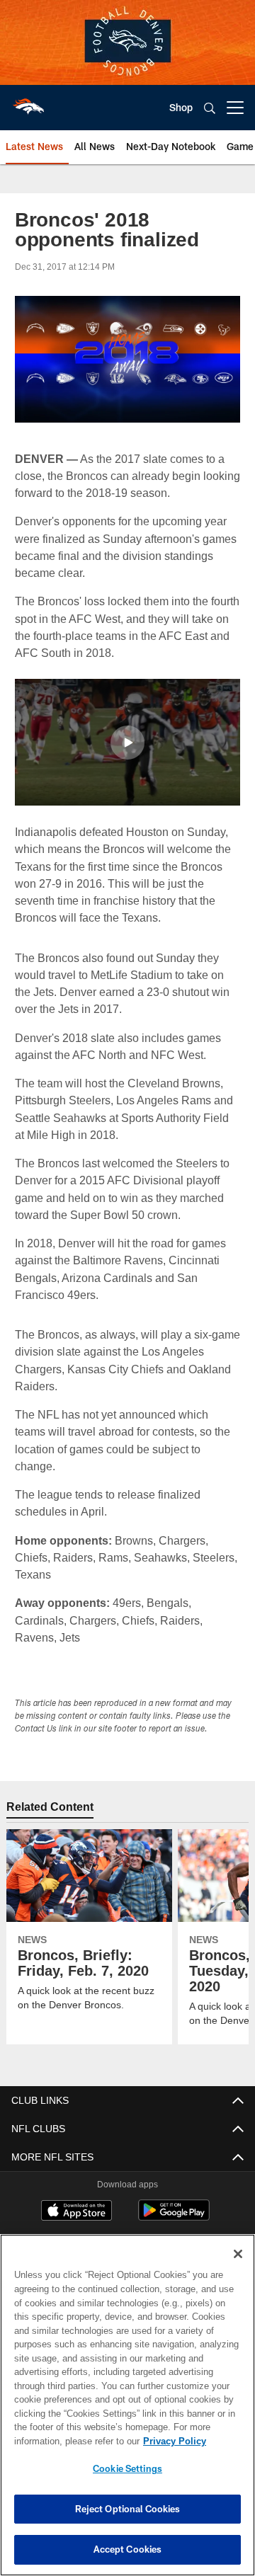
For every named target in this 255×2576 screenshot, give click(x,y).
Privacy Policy (62, 2441)
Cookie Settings (127, 2468)
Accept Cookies (128, 2549)
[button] (127, 742)
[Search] (210, 108)
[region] (127, 2405)
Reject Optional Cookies (128, 2509)
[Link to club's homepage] (28, 102)
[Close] (238, 2254)
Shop (181, 107)
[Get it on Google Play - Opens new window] (174, 2217)
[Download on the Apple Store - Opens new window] (76, 2211)
